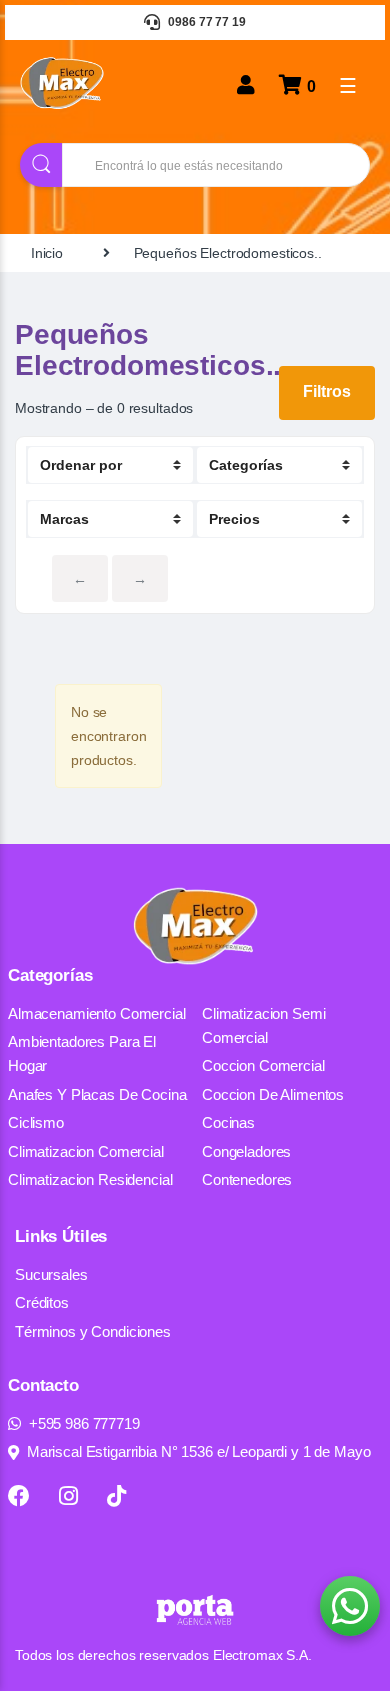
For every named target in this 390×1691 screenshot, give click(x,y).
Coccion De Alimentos (273, 1094)
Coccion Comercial (263, 1065)
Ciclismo (36, 1122)
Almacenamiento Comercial (97, 1013)
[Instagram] (68, 1496)
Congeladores (246, 1151)
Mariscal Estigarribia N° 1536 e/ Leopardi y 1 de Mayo (199, 1451)
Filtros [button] (327, 391)
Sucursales (51, 1274)
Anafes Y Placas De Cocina (97, 1094)
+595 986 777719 (84, 1423)
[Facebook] (19, 1496)
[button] (350, 1606)
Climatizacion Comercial (86, 1151)
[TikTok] (116, 1496)
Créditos (42, 1302)
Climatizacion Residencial (90, 1179)
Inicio (47, 253)
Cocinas (228, 1122)
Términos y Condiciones (93, 1331)
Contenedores (247, 1179)
